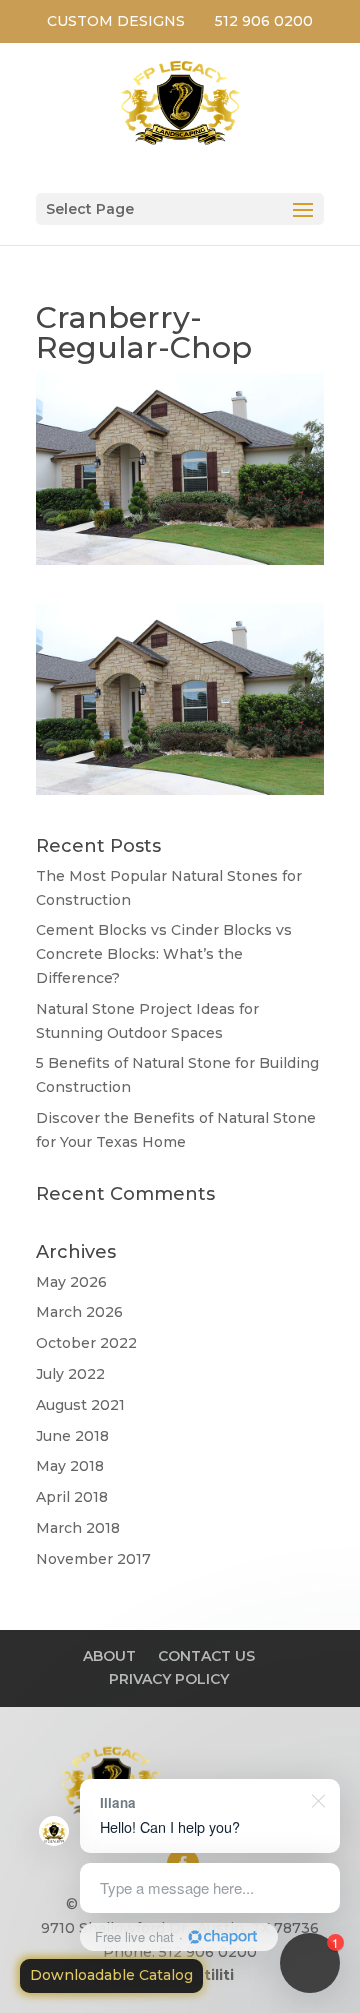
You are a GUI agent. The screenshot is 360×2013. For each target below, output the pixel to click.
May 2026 (71, 1282)
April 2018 (72, 1497)
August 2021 (80, 1405)
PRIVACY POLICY (169, 1679)
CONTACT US (206, 1656)
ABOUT (109, 1656)
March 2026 (79, 1312)
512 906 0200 (264, 21)
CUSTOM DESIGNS (116, 21)
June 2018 (72, 1436)
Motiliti (207, 1975)
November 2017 (93, 1559)
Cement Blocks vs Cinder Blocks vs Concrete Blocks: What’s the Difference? (164, 954)
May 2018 (70, 1466)
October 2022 (86, 1343)
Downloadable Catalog (111, 1975)
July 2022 (70, 1374)
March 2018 (78, 1528)
